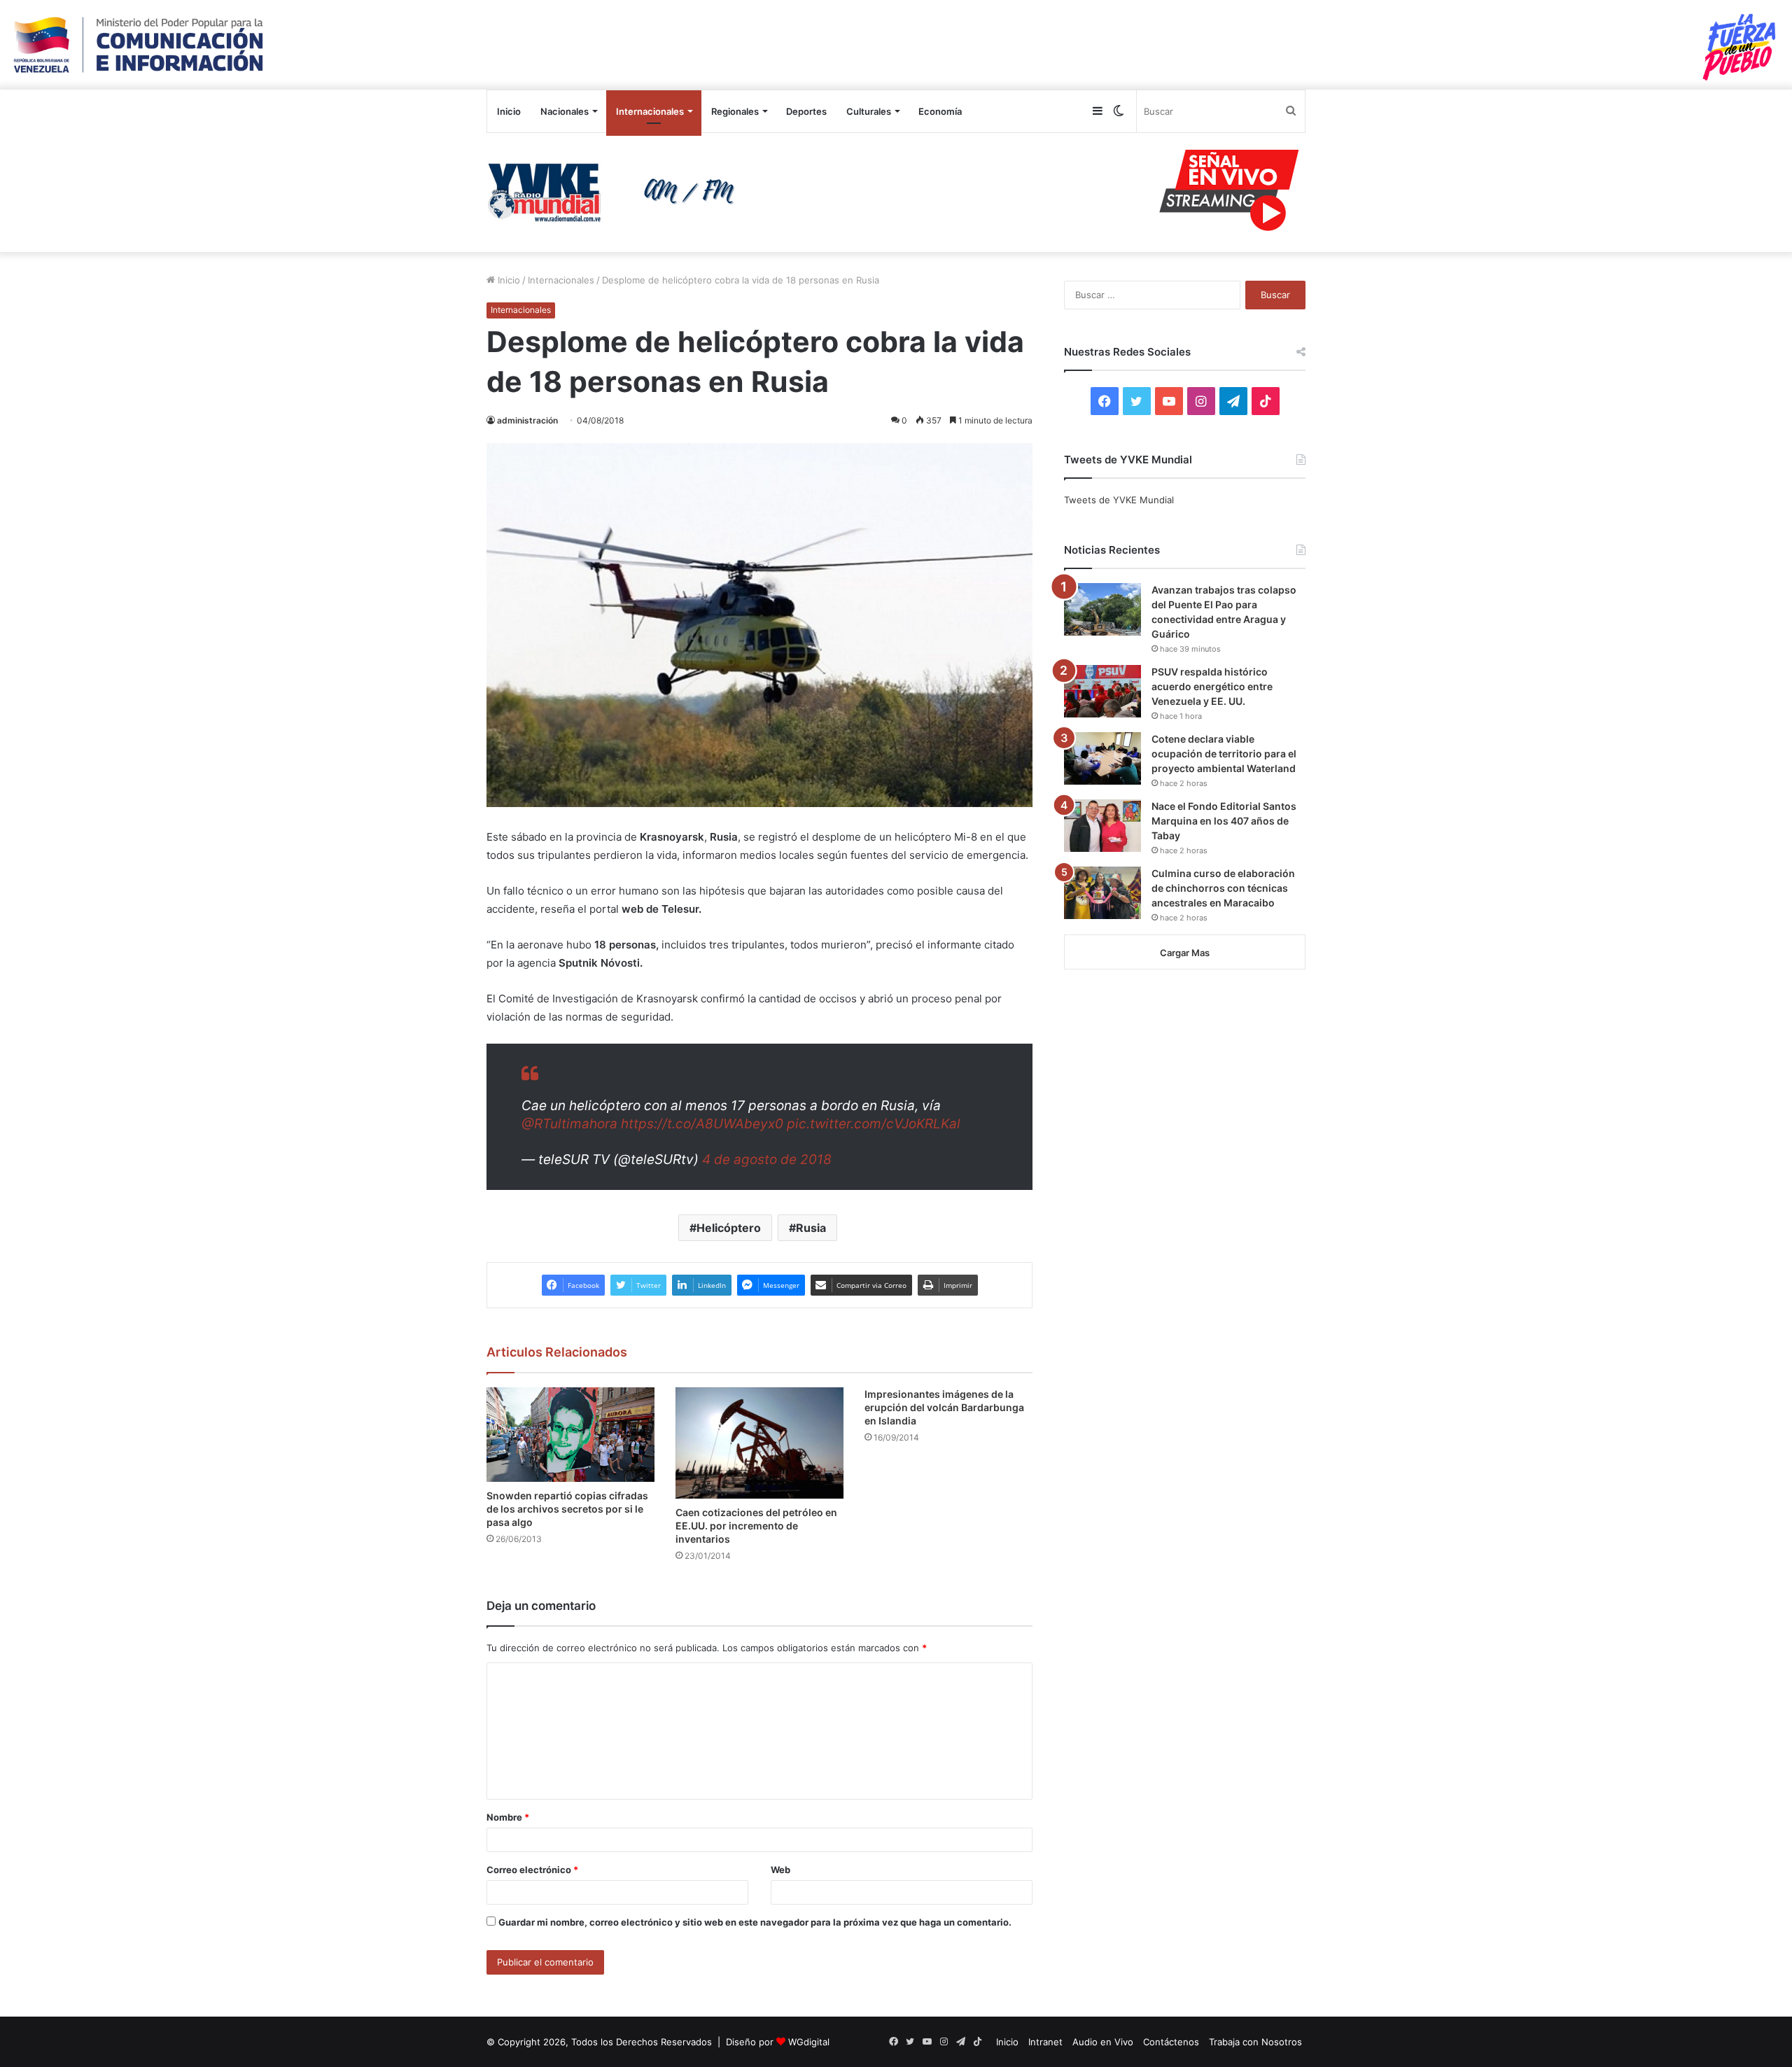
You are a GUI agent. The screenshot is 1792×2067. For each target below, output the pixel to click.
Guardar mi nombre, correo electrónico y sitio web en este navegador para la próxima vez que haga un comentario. (755, 1922)
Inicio (509, 111)
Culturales (869, 111)
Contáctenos (1171, 2042)
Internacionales (650, 111)
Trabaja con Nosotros (1255, 2042)
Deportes (806, 111)
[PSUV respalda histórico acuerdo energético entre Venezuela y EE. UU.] (1102, 691)
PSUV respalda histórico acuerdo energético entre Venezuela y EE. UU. (1212, 686)
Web (780, 1870)
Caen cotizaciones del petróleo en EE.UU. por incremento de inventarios (756, 1526)
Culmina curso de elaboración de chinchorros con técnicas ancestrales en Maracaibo (1223, 888)
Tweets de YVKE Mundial (1119, 500)
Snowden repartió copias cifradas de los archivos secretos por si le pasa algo (567, 1509)
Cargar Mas (1185, 953)
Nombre (508, 1817)
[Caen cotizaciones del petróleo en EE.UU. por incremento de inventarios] (759, 1443)
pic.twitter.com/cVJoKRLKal (874, 1124)
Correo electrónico (532, 1870)
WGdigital (809, 2042)
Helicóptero (729, 1228)
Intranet (1045, 2042)
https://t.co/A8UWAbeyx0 (702, 1124)
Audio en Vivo (1103, 2042)
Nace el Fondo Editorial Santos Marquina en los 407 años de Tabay (1224, 821)
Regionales (735, 111)
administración (527, 420)
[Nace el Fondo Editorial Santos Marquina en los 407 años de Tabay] (1102, 826)
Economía (940, 111)
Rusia (811, 1228)
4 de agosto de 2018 (767, 1159)
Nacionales (565, 111)
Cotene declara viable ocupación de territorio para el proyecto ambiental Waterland (1224, 754)
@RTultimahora (569, 1124)
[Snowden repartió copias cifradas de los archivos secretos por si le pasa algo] (570, 1435)
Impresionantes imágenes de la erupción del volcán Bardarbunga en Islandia (944, 1407)
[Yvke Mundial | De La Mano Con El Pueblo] (616, 192)
